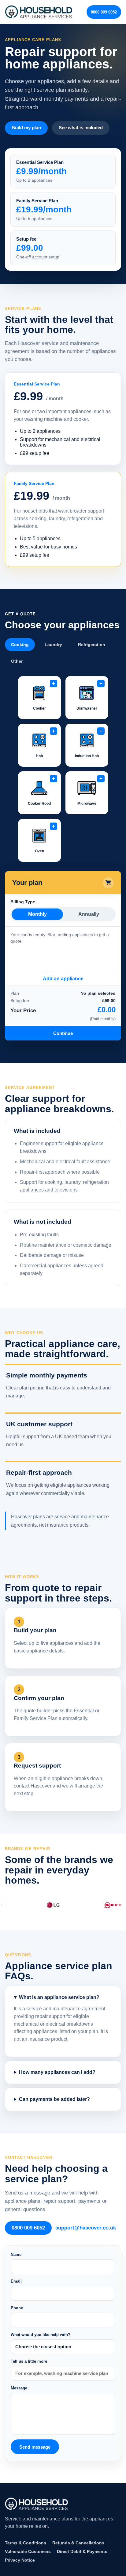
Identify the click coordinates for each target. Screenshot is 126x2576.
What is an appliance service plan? (59, 1997)
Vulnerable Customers (28, 2551)
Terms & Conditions (26, 2543)
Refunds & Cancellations (78, 2543)
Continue (63, 1033)
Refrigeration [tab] (92, 645)
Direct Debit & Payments (82, 2551)
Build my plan (26, 128)
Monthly (37, 914)
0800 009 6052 (104, 12)
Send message (35, 2447)
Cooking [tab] (20, 645)
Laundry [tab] (53, 645)
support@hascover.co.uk (86, 2228)
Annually (89, 914)
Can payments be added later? (54, 2099)
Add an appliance (63, 979)
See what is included (81, 128)
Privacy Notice (20, 2560)
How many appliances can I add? (57, 2072)
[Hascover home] (39, 12)
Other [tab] (17, 661)
